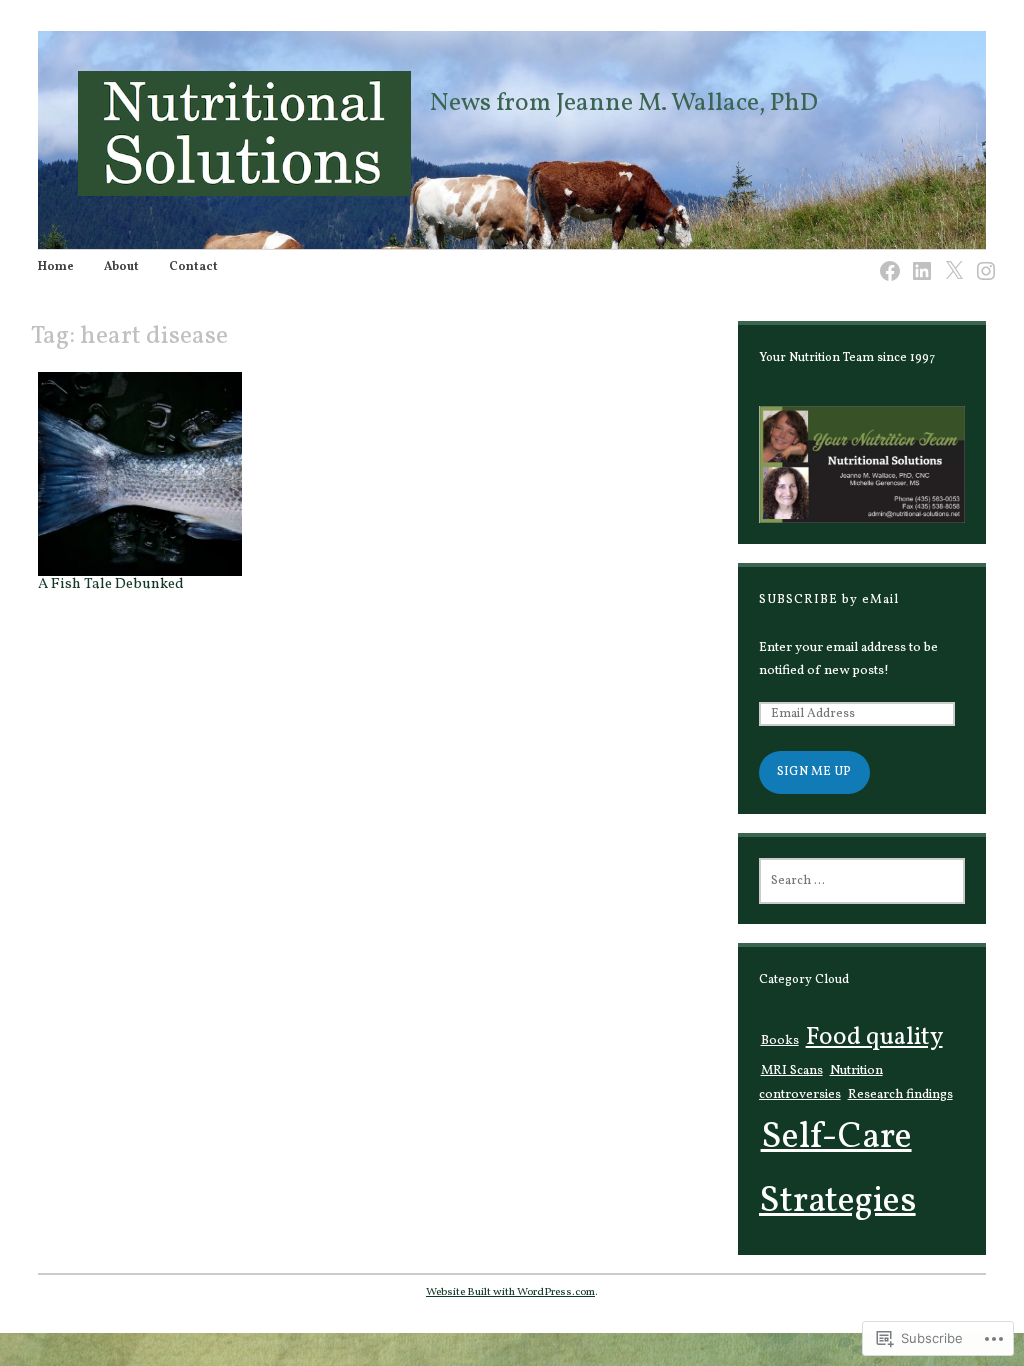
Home (56, 267)
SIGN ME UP (814, 772)
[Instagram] (980, 259)
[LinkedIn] (916, 259)
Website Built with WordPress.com (510, 1292)
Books (780, 1040)
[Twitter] (948, 259)
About (121, 267)
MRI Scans (792, 1070)
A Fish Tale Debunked (111, 584)
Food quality (874, 1037)
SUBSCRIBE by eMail (829, 600)
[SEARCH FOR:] (862, 881)
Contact (193, 267)
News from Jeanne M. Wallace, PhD (624, 103)
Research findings (900, 1094)
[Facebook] (884, 259)
